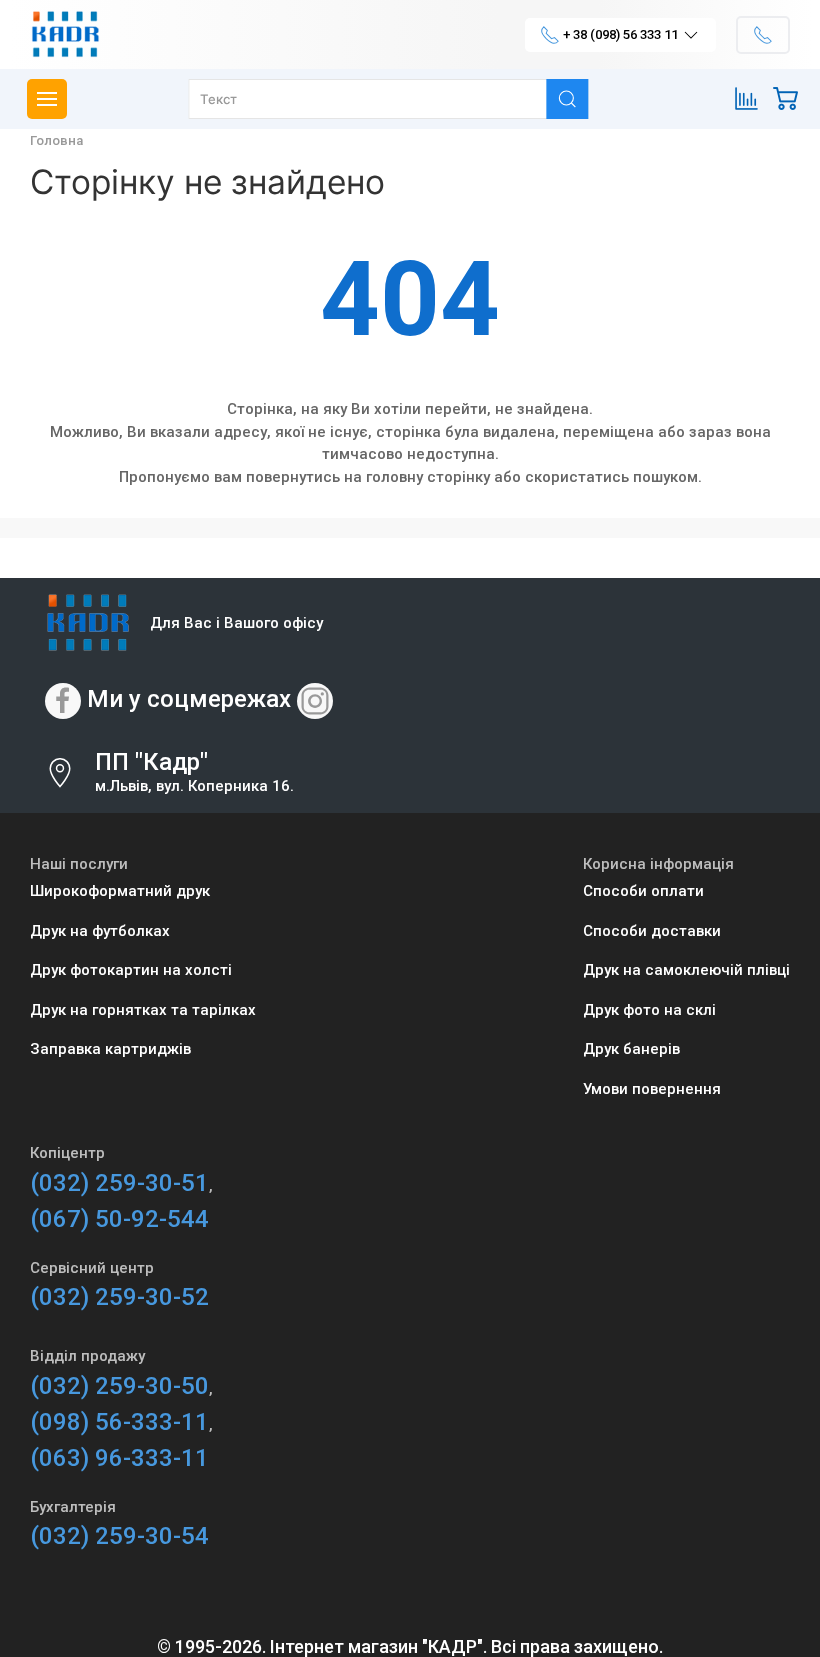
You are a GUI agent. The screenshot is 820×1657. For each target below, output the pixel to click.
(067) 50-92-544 (119, 1219)
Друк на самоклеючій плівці (686, 970)
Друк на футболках (100, 931)
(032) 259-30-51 (119, 1183)
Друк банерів (631, 1049)
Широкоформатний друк (120, 891)
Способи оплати (643, 891)
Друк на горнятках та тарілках (143, 1010)
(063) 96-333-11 (119, 1458)
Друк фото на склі (649, 1010)
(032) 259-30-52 (119, 1297)
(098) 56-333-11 (119, 1422)
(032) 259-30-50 (119, 1386)
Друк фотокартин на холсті (131, 970)
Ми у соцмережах (189, 699)
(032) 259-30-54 (119, 1536)
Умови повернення (652, 1089)
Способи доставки (652, 931)
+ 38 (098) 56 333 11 (620, 34)
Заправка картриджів (110, 1049)
